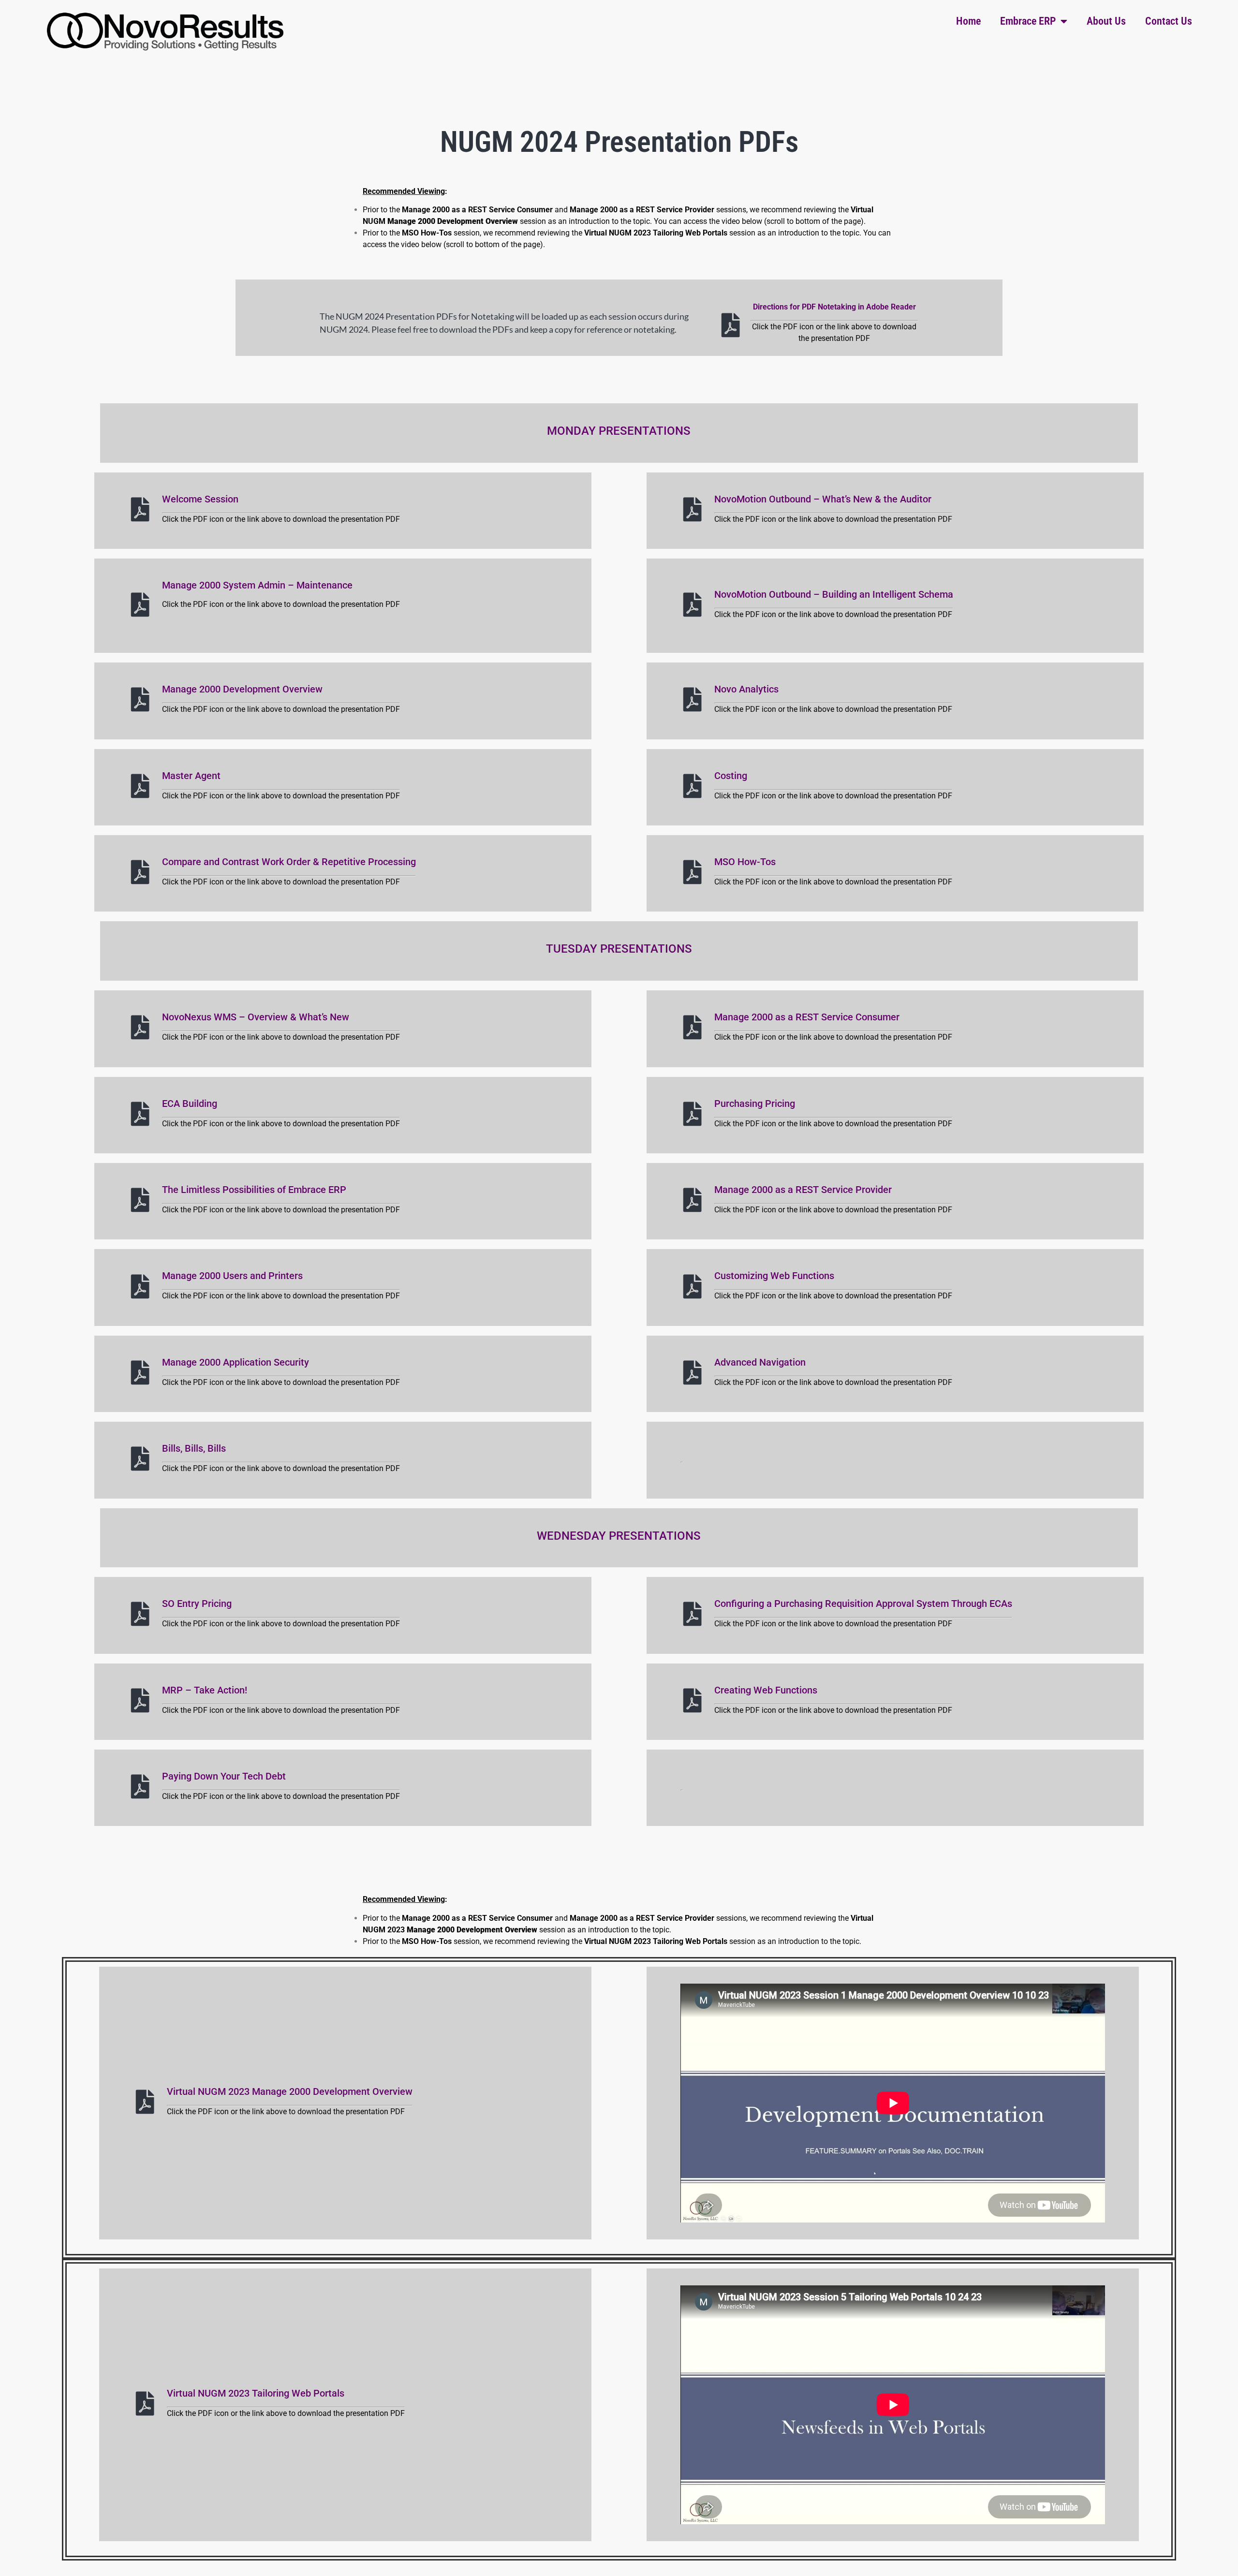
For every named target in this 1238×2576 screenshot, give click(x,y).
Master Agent (191, 776)
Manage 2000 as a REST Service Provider (803, 1190)
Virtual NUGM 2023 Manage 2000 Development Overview (290, 2091)
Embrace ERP (1028, 21)
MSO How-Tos (745, 862)
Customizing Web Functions (774, 1276)
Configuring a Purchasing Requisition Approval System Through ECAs (863, 1604)
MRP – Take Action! (205, 1690)
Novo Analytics (746, 689)
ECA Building (190, 1104)
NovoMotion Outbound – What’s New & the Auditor (823, 499)
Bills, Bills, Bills (194, 1448)
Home (968, 21)
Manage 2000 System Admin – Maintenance (257, 585)
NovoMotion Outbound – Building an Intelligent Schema (834, 594)
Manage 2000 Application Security (236, 1362)
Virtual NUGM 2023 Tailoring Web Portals (256, 2393)
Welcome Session (200, 499)
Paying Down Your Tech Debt (224, 1776)
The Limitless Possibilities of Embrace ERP (254, 1190)
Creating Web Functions (766, 1690)
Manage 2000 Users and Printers (232, 1276)
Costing (731, 776)
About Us (1106, 21)
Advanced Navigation (760, 1362)
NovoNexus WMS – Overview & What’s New (256, 1017)
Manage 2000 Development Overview (242, 689)
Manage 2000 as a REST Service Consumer (807, 1017)
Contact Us (1169, 21)
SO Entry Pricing (197, 1604)
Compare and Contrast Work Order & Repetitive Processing (289, 862)
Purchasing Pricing (755, 1104)
